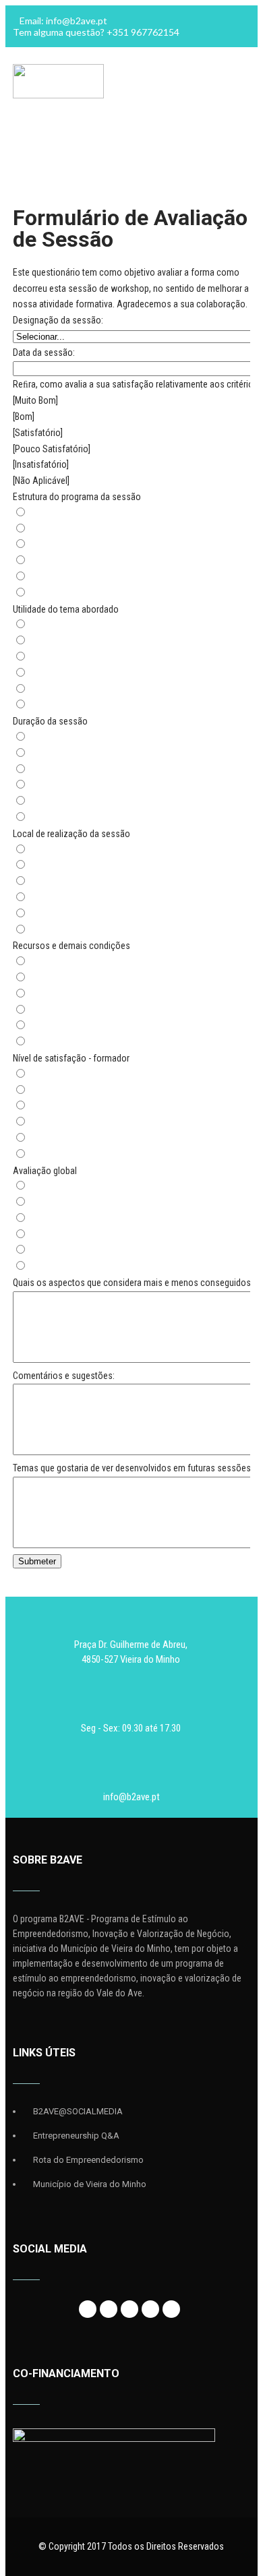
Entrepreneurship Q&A (76, 2136)
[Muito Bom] (35, 400)
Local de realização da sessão (71, 834)
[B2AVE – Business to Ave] (58, 95)
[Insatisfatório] (41, 464)
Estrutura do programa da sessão (77, 497)
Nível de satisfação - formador (71, 1058)
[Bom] (24, 417)
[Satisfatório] (38, 433)
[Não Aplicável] (41, 481)
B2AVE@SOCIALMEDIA (78, 2111)
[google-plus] (129, 2309)
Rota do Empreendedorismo (88, 2160)
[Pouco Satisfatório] (52, 449)
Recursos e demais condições (71, 946)
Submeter (37, 1561)
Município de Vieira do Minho (90, 2184)
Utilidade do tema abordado (66, 609)
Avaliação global (45, 1171)
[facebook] (88, 2309)
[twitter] (109, 2309)
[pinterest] (171, 2309)
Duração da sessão (50, 721)
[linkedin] (150, 2309)
